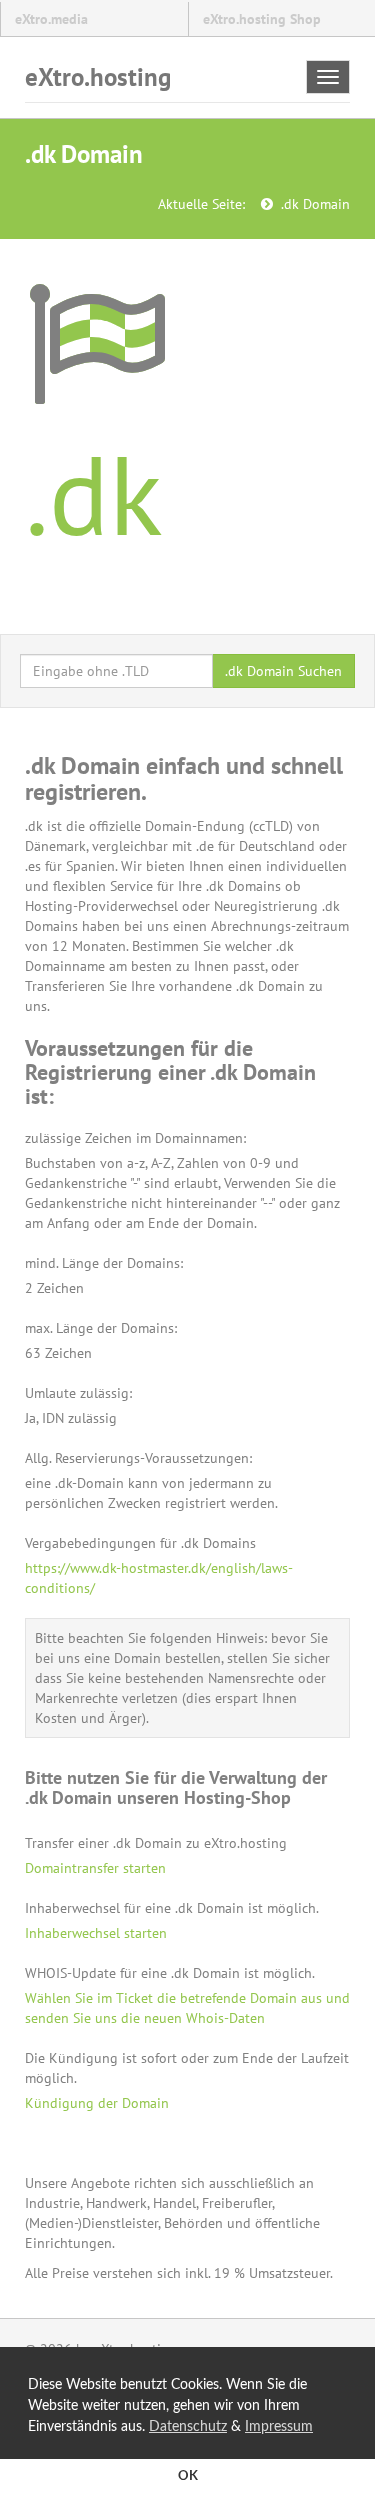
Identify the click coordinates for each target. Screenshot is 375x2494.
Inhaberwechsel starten (96, 1933)
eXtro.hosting (98, 77)
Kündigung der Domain (97, 2103)
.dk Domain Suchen (283, 671)
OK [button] (188, 2476)
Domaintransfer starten (95, 1868)
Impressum (279, 2427)
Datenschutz (188, 2427)
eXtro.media (51, 19)
